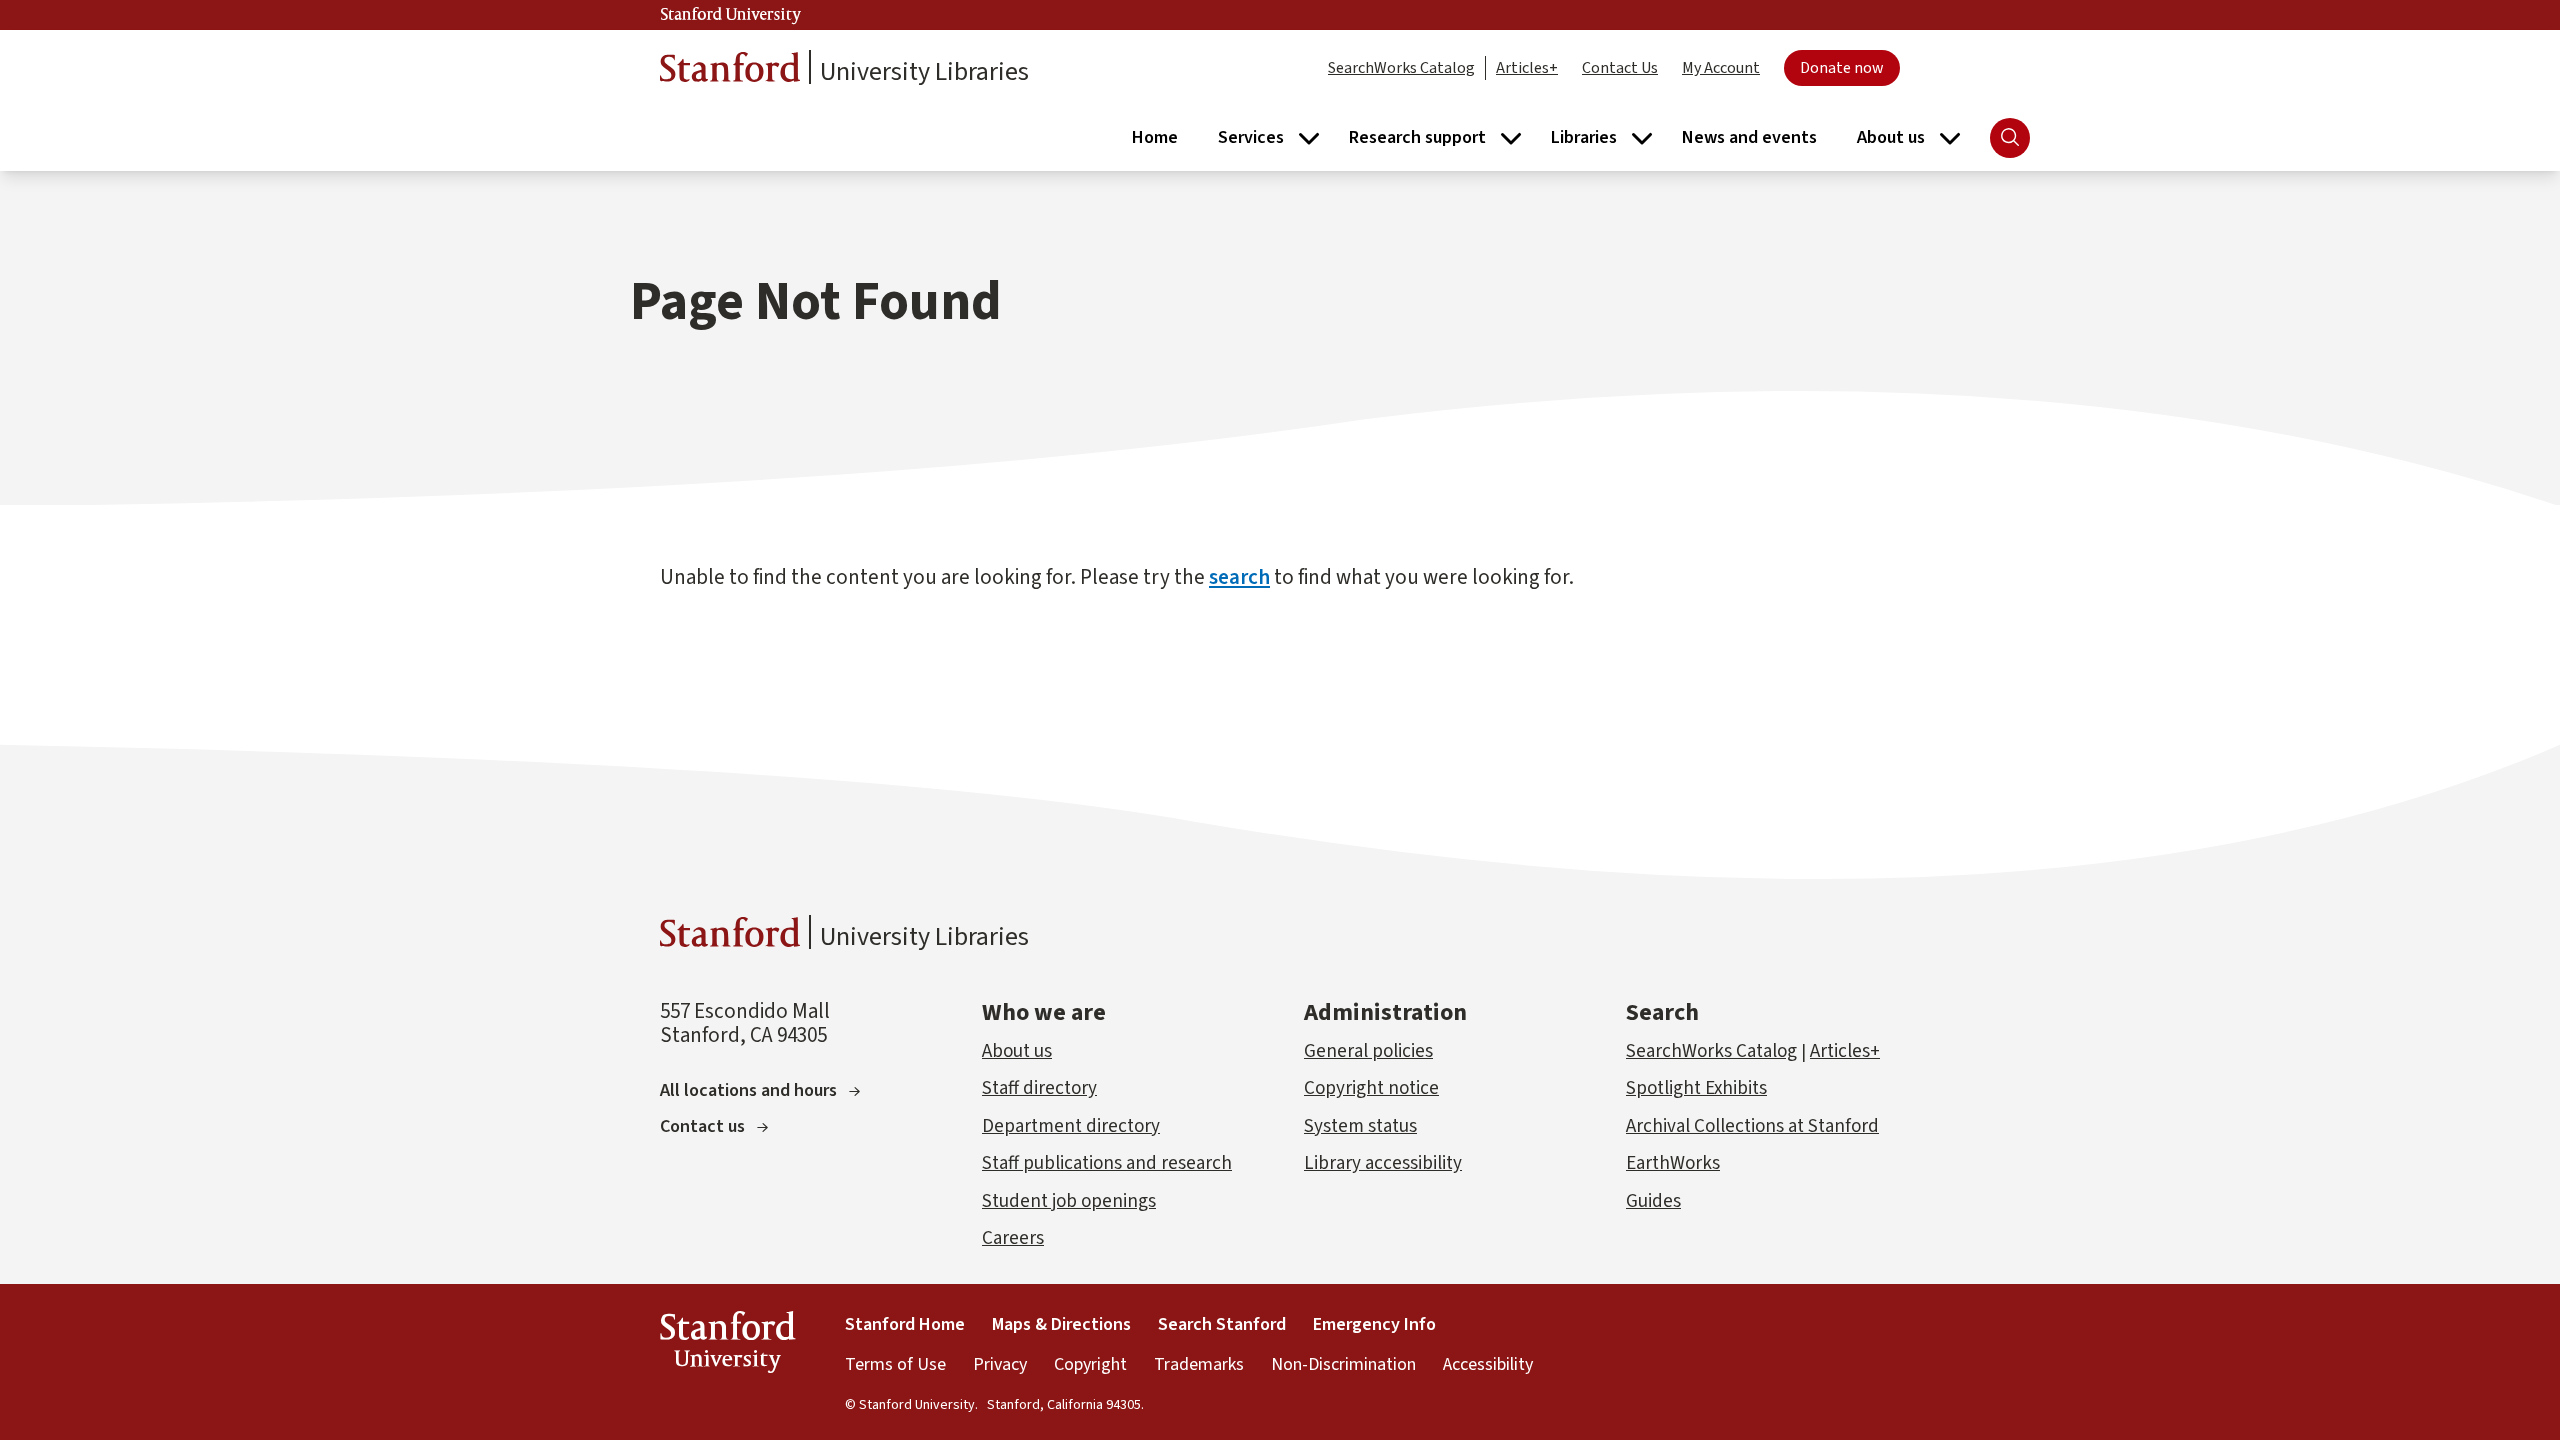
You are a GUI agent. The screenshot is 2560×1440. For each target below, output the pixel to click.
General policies (1368, 1051)
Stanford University (731, 15)
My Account (1721, 68)
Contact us (702, 1126)
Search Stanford (1222, 1324)
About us (1017, 1051)
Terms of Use (895, 1364)
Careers (1013, 1238)
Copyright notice (1371, 1088)
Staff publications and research (1107, 1163)
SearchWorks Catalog (1401, 68)
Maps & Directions (1061, 1324)
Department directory (1071, 1126)
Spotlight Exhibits (1696, 1088)
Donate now (1842, 68)
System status (1360, 1126)
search (1239, 577)
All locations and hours (748, 1090)
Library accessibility (1383, 1163)
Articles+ (1527, 68)
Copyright (1090, 1364)
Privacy (1000, 1364)
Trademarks (1199, 1364)
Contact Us (1620, 68)
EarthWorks (1673, 1163)
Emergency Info (1374, 1324)
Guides (1653, 1201)
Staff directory (1039, 1088)
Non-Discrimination (1343, 1364)
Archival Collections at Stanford (1752, 1126)
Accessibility (1488, 1364)
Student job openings (1069, 1201)
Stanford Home (905, 1324)
